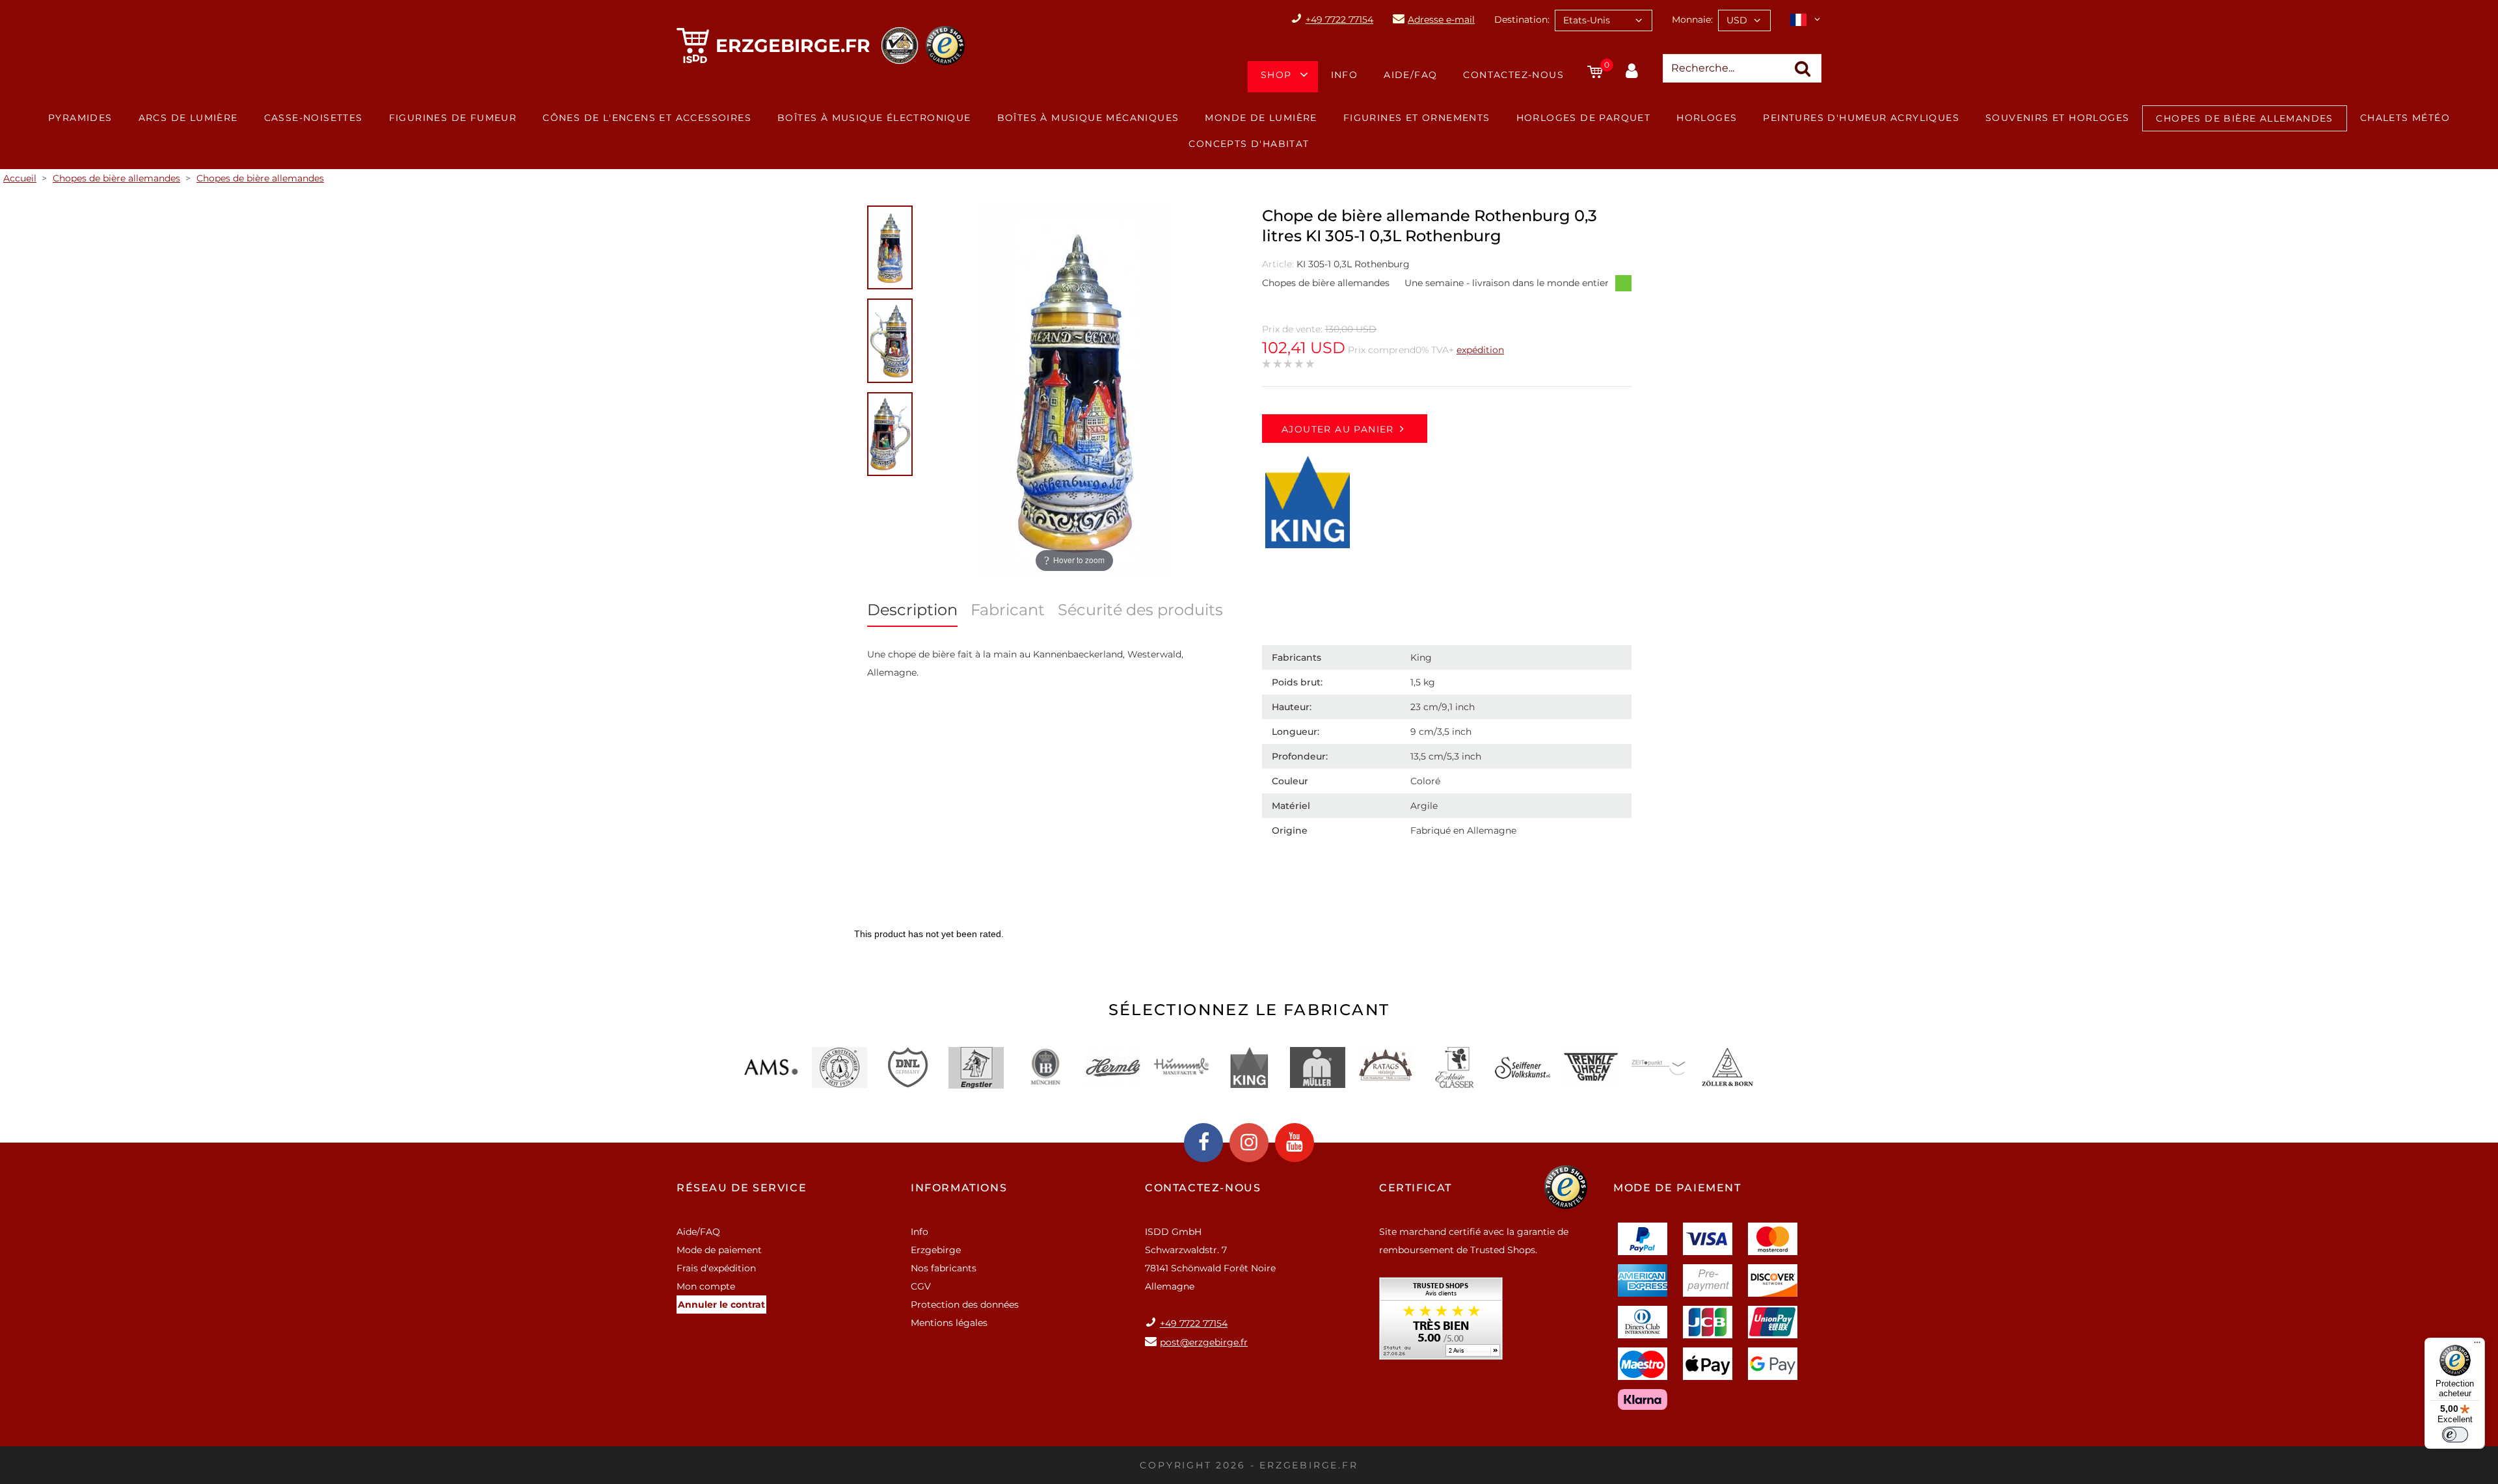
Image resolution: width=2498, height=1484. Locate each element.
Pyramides (80, 118)
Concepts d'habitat (1249, 144)
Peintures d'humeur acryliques (1861, 118)
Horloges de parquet (1584, 118)
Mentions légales (949, 1323)
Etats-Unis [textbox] (1587, 20)
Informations (959, 1188)
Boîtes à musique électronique (874, 118)
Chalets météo (2405, 118)
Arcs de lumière (188, 118)
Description (912, 610)
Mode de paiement (719, 1250)
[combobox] (1604, 20)
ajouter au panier (1338, 429)
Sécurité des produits (1140, 610)
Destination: (1522, 20)
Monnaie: (1692, 20)
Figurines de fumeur (453, 118)
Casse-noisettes (314, 118)
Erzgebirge (936, 1250)
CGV (921, 1286)
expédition (1480, 350)
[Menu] (2477, 1345)
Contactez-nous (1513, 75)
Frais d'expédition (716, 1268)
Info (1345, 75)
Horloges (1707, 118)
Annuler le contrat (721, 1305)
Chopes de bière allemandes (2244, 118)
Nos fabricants (944, 1268)
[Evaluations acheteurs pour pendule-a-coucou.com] (1441, 1323)
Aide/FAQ (1410, 75)
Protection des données (965, 1305)
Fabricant (1008, 610)
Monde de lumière (1261, 118)
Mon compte (706, 1286)
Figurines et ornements (1417, 118)
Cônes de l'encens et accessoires (647, 118)
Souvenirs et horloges (2057, 118)
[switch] (2455, 1435)
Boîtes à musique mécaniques (1088, 118)
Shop (1276, 75)
